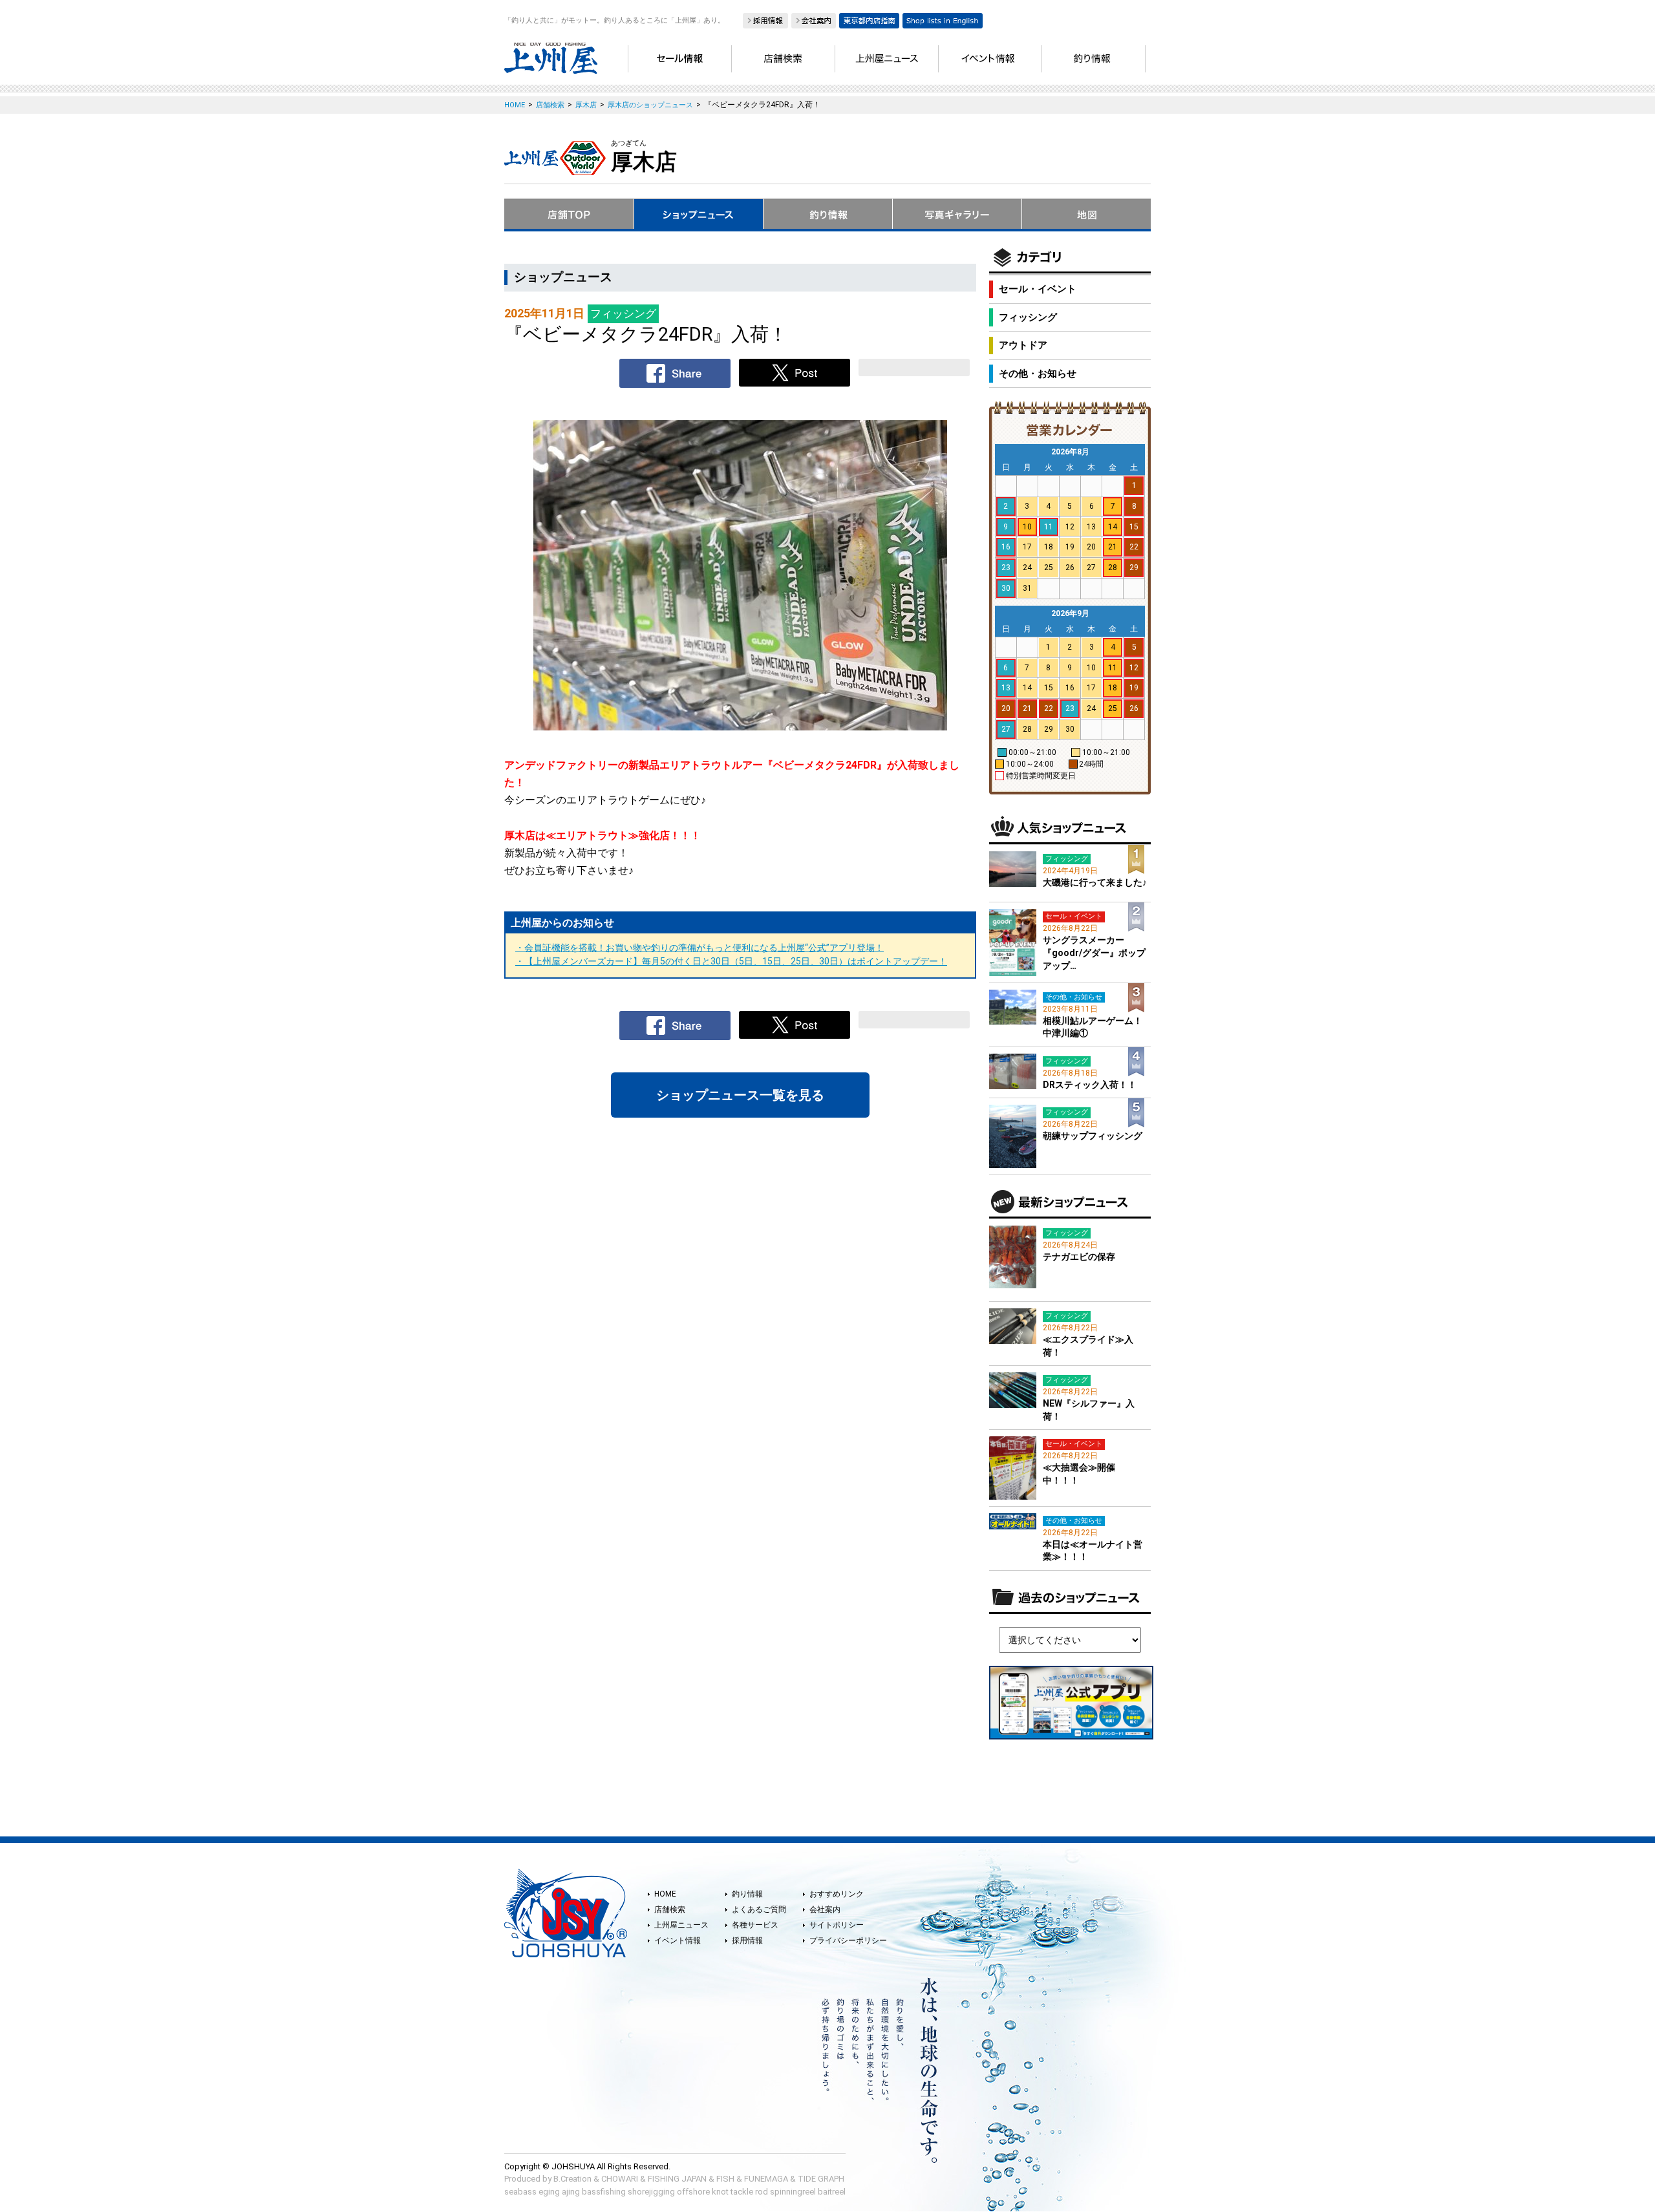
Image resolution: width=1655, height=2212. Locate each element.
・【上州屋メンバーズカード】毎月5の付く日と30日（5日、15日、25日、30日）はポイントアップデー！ (731, 961)
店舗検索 (670, 1909)
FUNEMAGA (766, 2179)
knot (720, 2192)
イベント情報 (678, 1941)
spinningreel (793, 2192)
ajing (571, 2192)
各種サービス (755, 1925)
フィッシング (1028, 317)
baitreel (832, 2192)
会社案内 (825, 1909)
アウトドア (1023, 345)
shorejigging (651, 2192)
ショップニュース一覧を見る (740, 1095)
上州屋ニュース (681, 1925)
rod (762, 2192)
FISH (725, 2179)
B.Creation (572, 2179)
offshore (693, 2192)
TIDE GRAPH (821, 2179)
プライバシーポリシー (848, 1941)
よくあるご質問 (759, 1909)
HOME (665, 1894)
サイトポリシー (837, 1925)
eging (549, 2192)
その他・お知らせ (1038, 374)
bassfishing (604, 2192)
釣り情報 (747, 1894)
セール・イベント (1038, 289)
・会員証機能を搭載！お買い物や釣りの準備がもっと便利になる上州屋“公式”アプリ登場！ (699, 948)
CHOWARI (620, 2179)
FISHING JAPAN (677, 2179)
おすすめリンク (837, 1894)
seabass (520, 2192)
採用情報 (747, 1941)
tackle (742, 2192)
